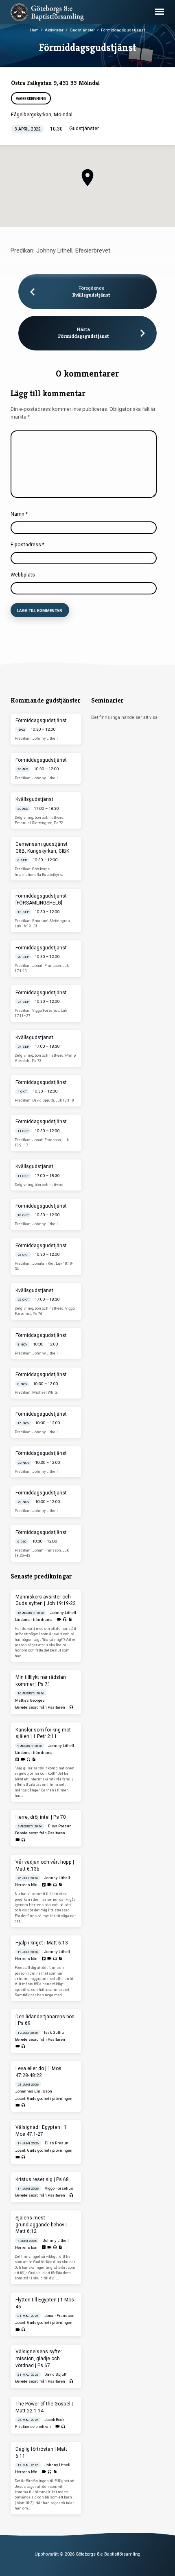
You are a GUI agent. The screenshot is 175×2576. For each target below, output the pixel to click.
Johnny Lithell (63, 1613)
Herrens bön (26, 1885)
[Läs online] (17, 1760)
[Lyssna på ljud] (65, 1619)
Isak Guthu (54, 2032)
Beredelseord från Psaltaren (40, 1707)
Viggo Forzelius (59, 2188)
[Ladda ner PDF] (70, 1619)
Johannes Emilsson (34, 2091)
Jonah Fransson (59, 2316)
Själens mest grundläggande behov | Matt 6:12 (41, 2225)
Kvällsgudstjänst (91, 295)
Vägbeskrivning (31, 99)
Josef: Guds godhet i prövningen (44, 2098)
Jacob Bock (54, 2420)
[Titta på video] (59, 1619)
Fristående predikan (33, 2426)
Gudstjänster (82, 30)
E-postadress (27, 545)
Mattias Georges (30, 1700)
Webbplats (23, 575)
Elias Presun (60, 1826)
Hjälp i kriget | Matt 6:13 (42, 1943)
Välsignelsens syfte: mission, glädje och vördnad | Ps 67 (39, 2359)
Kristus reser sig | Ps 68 (42, 2179)
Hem (34, 30)
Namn (19, 514)
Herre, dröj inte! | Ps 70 (41, 1817)
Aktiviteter (54, 30)
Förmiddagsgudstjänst (123, 30)
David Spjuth (56, 2374)
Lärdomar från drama (34, 1619)
